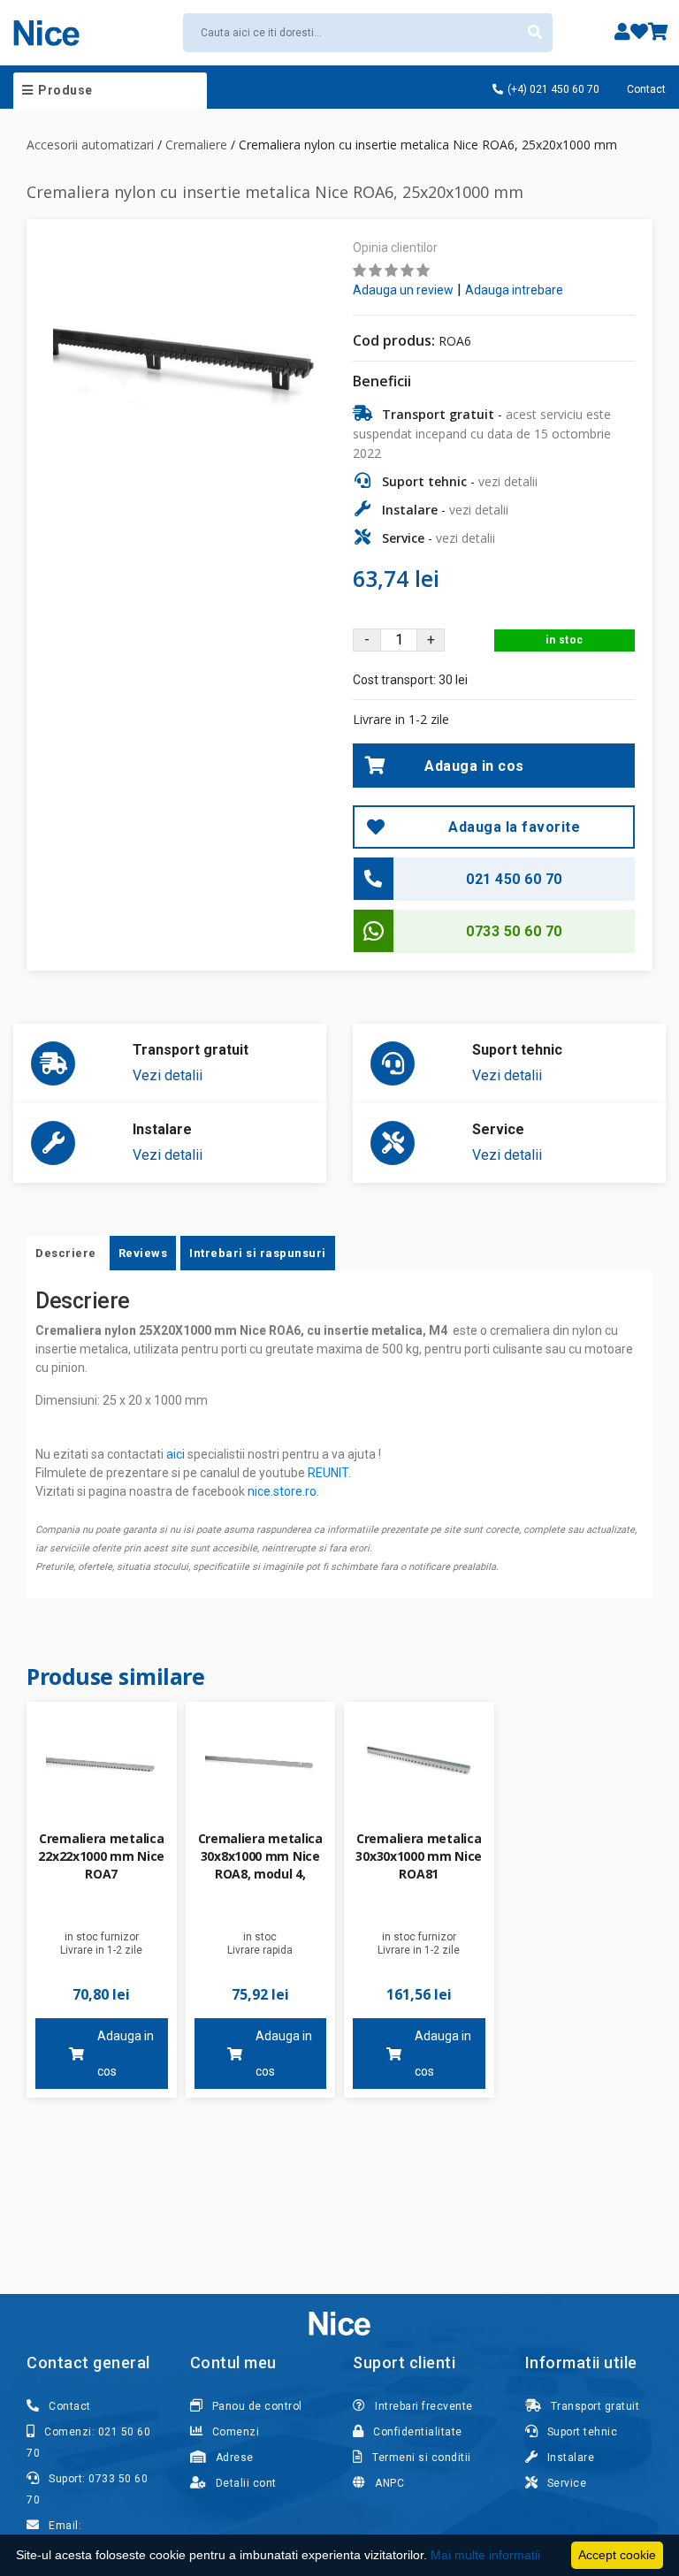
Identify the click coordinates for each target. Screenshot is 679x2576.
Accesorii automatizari (90, 145)
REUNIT (328, 1473)
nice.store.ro (282, 1491)
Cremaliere (196, 145)
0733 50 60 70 (514, 931)
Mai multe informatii (485, 2555)
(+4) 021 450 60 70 (552, 89)
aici (175, 1454)
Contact (646, 89)
